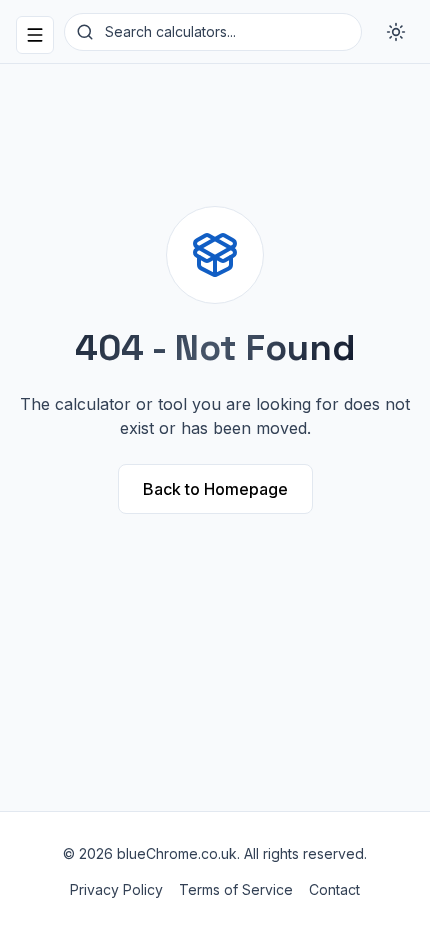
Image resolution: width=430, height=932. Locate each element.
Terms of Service (236, 889)
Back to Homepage (215, 489)
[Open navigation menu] (35, 35)
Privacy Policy (116, 889)
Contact (334, 889)
